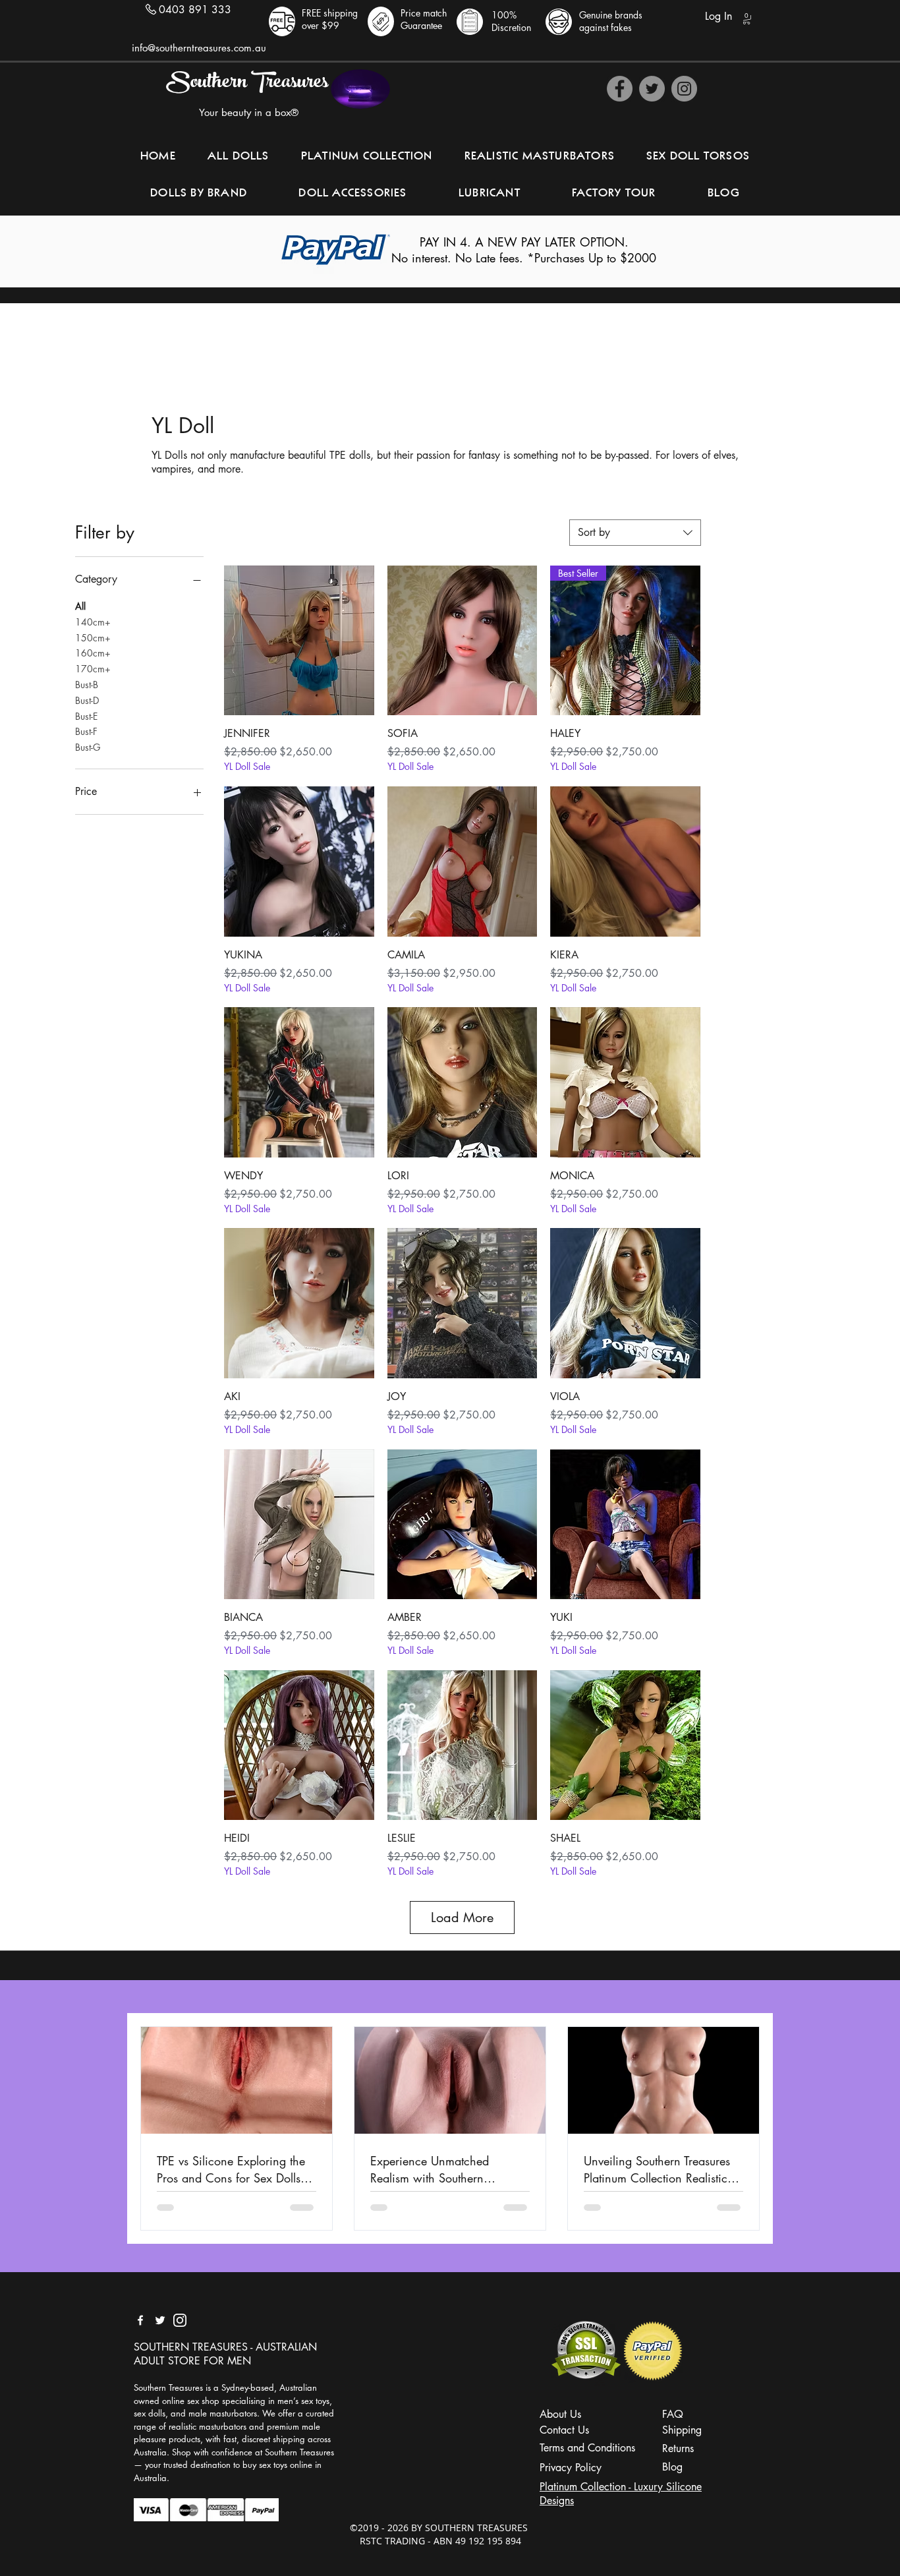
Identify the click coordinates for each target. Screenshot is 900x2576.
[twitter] (160, 2320)
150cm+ (93, 638)
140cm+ (93, 622)
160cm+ (93, 653)
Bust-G (88, 747)
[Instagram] (684, 89)
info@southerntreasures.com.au (199, 48)
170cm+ (93, 669)
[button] (746, 19)
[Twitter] (652, 89)
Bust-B (87, 685)
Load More (462, 1917)
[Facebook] (620, 89)
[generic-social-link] (180, 2320)
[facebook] (140, 2320)
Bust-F (86, 731)
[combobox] (635, 533)
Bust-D (87, 700)
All (80, 606)
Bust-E (86, 716)
